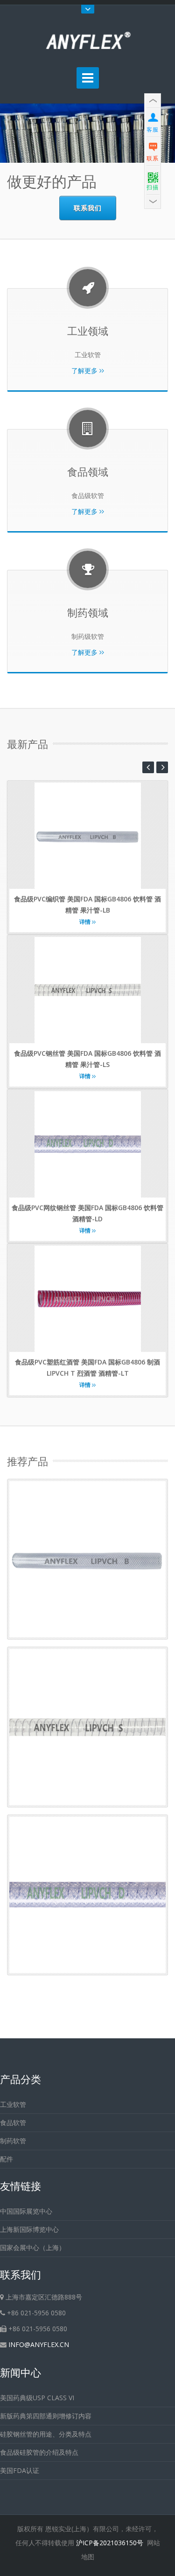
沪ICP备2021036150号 (110, 2543)
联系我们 (88, 208)
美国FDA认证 (20, 2470)
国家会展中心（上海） (33, 2247)
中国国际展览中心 (26, 2211)
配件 (7, 2159)
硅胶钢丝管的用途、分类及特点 (46, 2434)
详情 (86, 922)
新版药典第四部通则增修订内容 (46, 2416)
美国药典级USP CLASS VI (37, 2398)
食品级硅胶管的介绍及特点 (39, 2452)
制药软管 (13, 2141)
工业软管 (13, 2104)
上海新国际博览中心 (29, 2229)
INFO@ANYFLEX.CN (39, 2344)
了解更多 (85, 370)
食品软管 (13, 2122)
